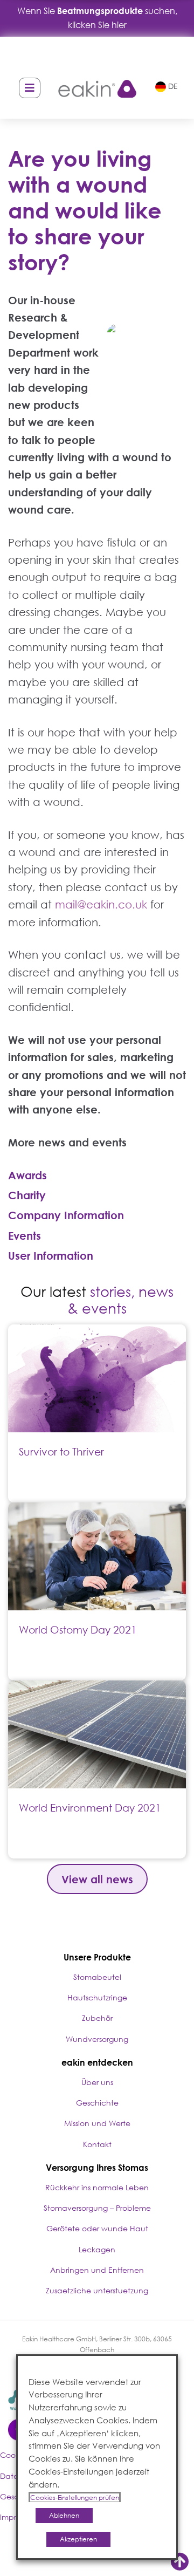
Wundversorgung (97, 2039)
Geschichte (97, 2103)
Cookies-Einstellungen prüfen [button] (75, 2498)
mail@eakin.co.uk (101, 904)
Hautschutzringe (97, 1997)
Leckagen (97, 2249)
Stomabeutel (97, 1977)
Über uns (97, 2082)
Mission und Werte (97, 2123)
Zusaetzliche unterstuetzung (97, 2290)
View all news (97, 1879)
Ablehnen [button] (64, 2515)
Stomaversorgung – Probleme (97, 2208)
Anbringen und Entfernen (97, 2270)
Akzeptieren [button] (78, 2539)
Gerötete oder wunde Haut (97, 2228)
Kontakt (97, 2144)
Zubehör (97, 2018)
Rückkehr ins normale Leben (97, 2187)
